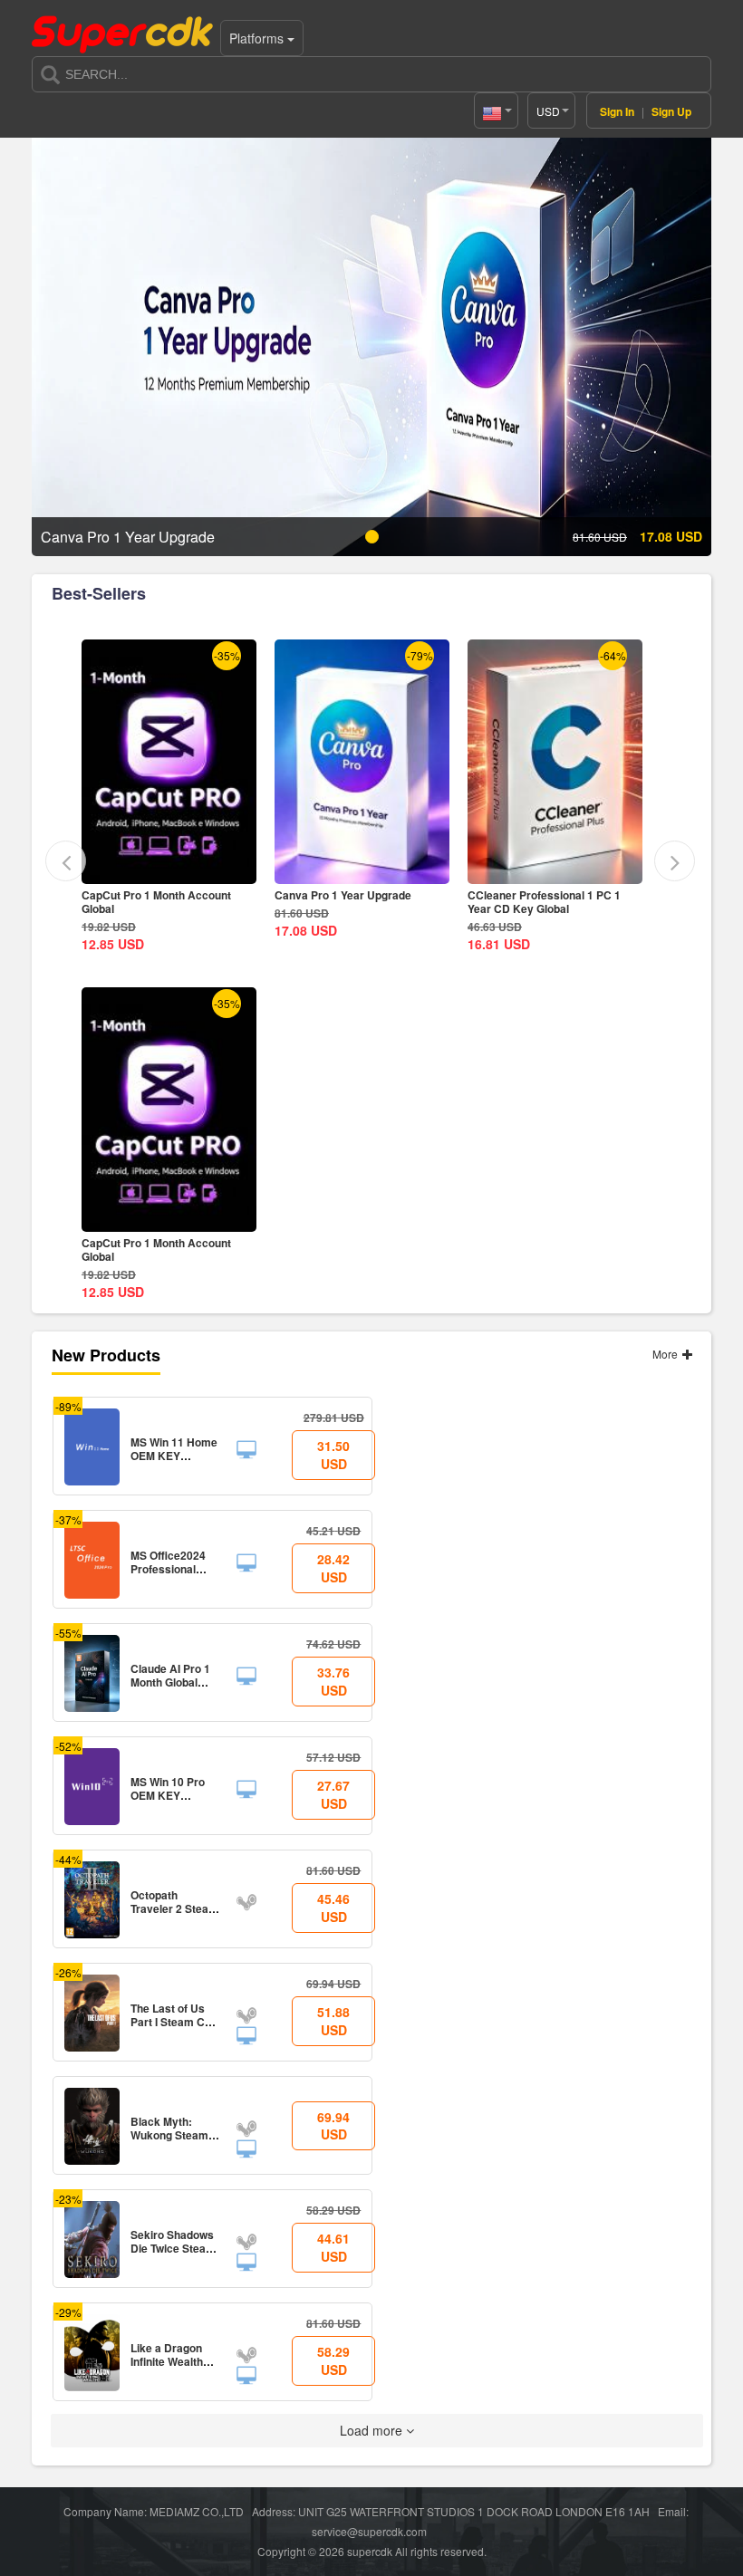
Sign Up (671, 111)
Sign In (617, 111)
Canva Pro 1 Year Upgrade (150, 895)
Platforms (258, 38)
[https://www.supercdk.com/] (122, 33)
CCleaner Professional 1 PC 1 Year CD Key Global (351, 902)
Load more (373, 2430)
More (666, 1354)
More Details (170, 870)
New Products (106, 1355)
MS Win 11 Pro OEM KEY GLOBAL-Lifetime (531, 902)
